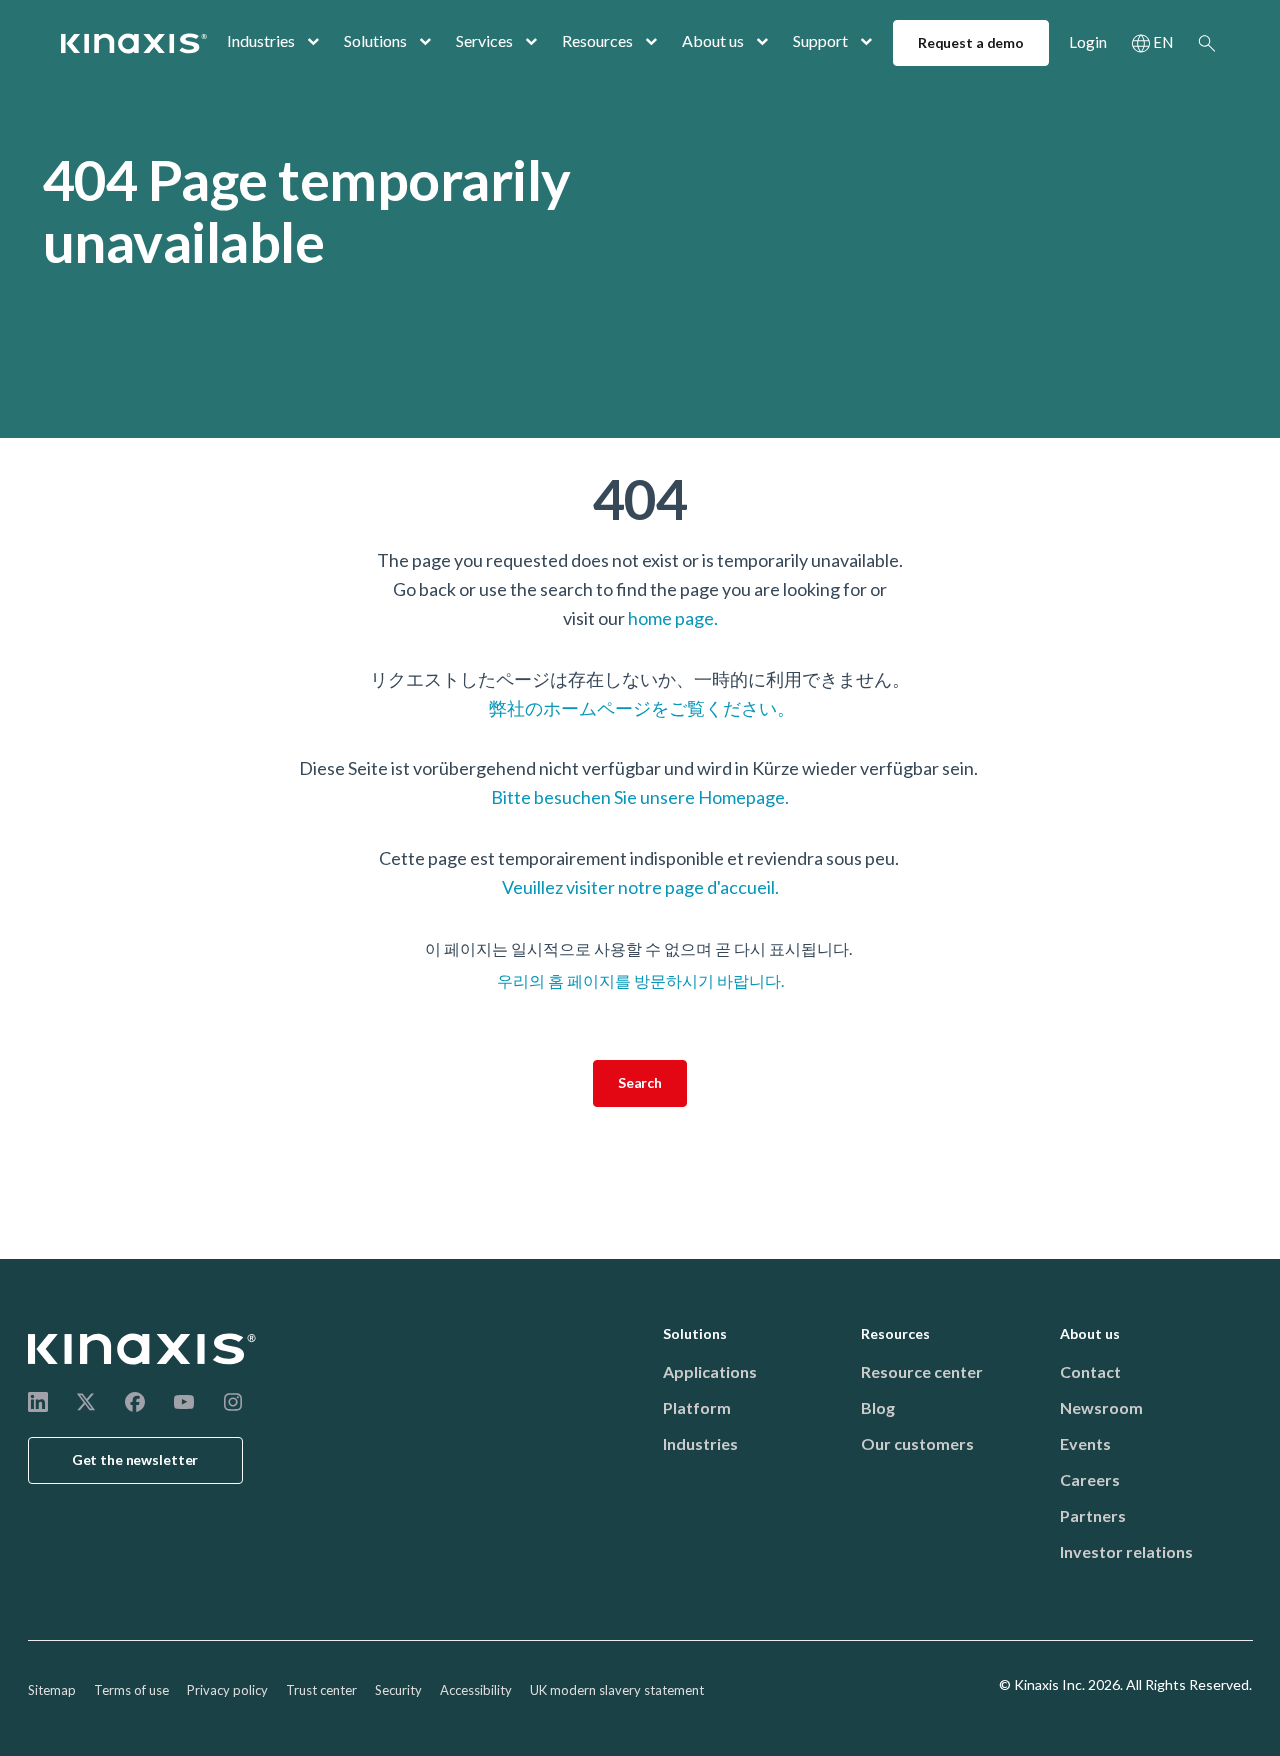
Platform (697, 1407)
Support (820, 40)
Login (1088, 42)
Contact (1090, 1371)
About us (713, 40)
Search (1207, 43)
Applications (710, 1371)
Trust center (321, 1690)
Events (1085, 1443)
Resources (597, 40)
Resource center (922, 1371)
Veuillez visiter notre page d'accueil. (640, 887)
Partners (1093, 1515)
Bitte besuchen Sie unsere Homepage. (640, 797)
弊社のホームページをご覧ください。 (640, 708)
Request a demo (971, 42)
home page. (673, 618)
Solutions (375, 40)
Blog (878, 1407)
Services (484, 40)
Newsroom (1101, 1407)
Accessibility (476, 1690)
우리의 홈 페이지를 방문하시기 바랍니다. (640, 980)
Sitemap (52, 1690)
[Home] (143, 1349)
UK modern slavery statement (617, 1690)
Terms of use (131, 1690)
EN (1163, 42)
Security (398, 1690)
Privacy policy (227, 1690)
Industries (261, 40)
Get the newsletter (135, 1459)
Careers (1090, 1479)
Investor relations (1126, 1551)
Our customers (917, 1443)
